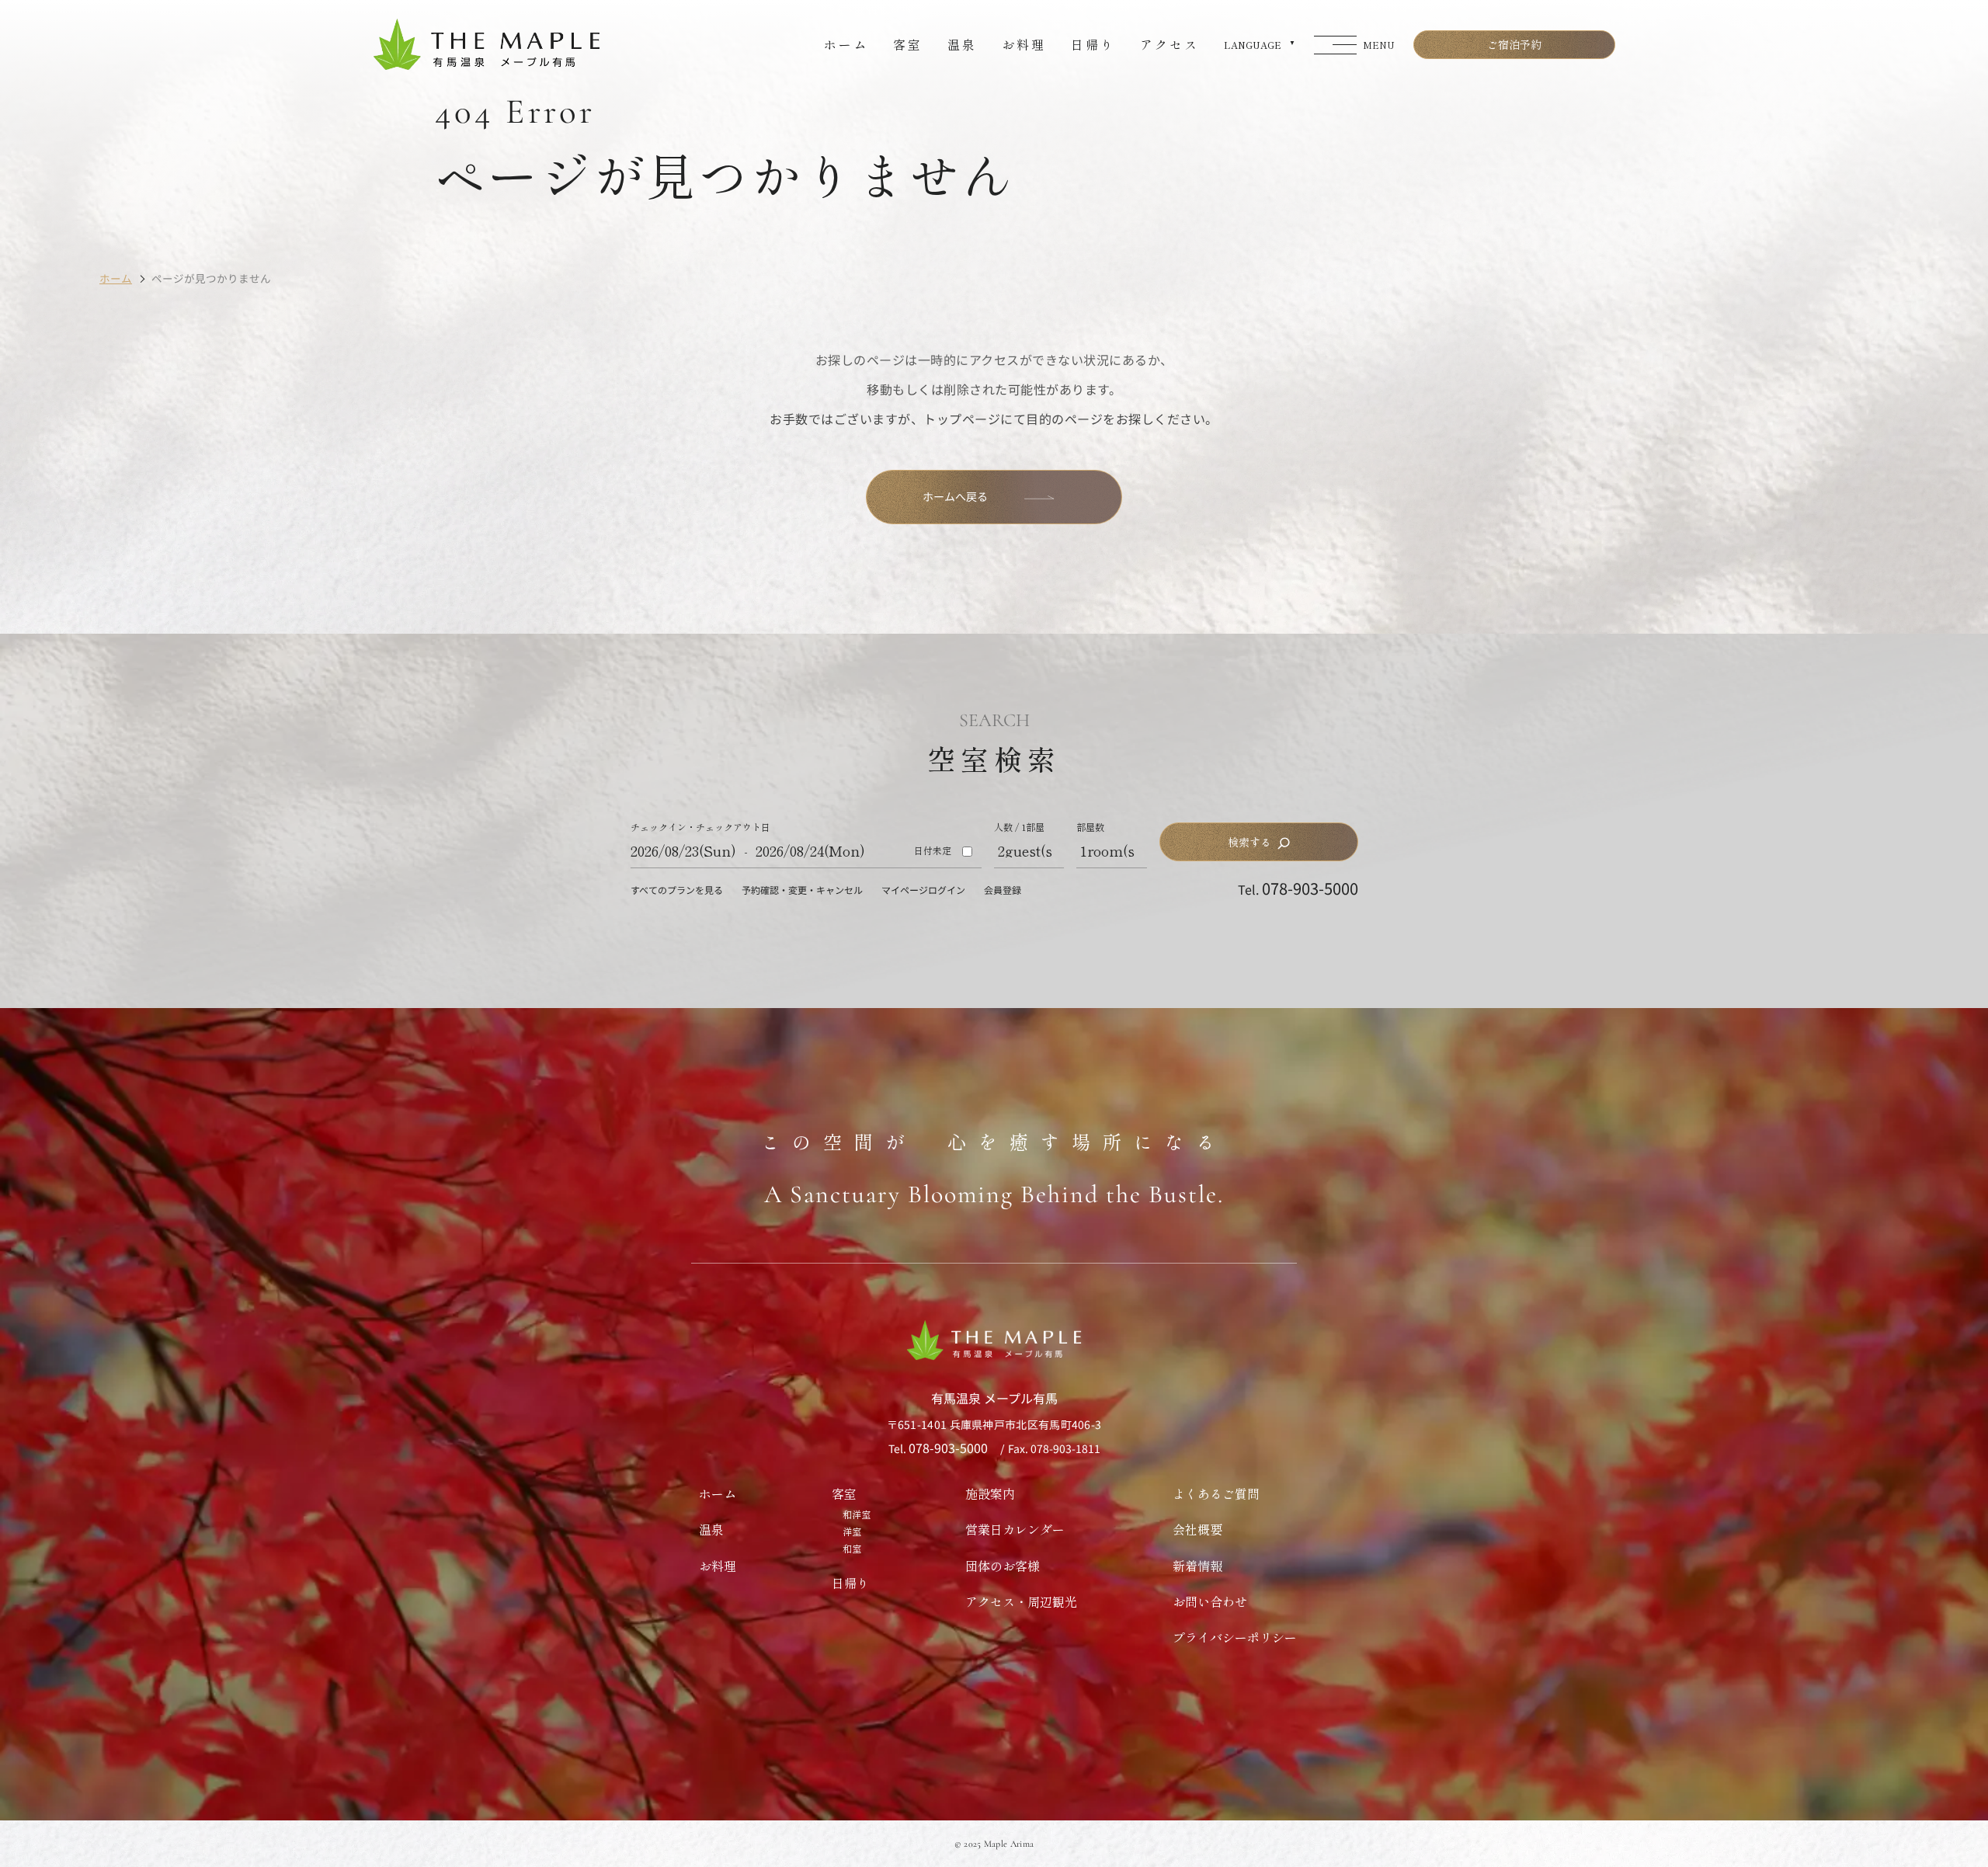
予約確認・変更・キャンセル (802, 890)
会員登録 (1003, 890)
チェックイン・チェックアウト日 (700, 827)
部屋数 (1090, 827)
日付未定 (933, 850)
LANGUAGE (1253, 45)
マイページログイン (923, 890)
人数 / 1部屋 (1019, 827)
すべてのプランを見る (677, 890)
